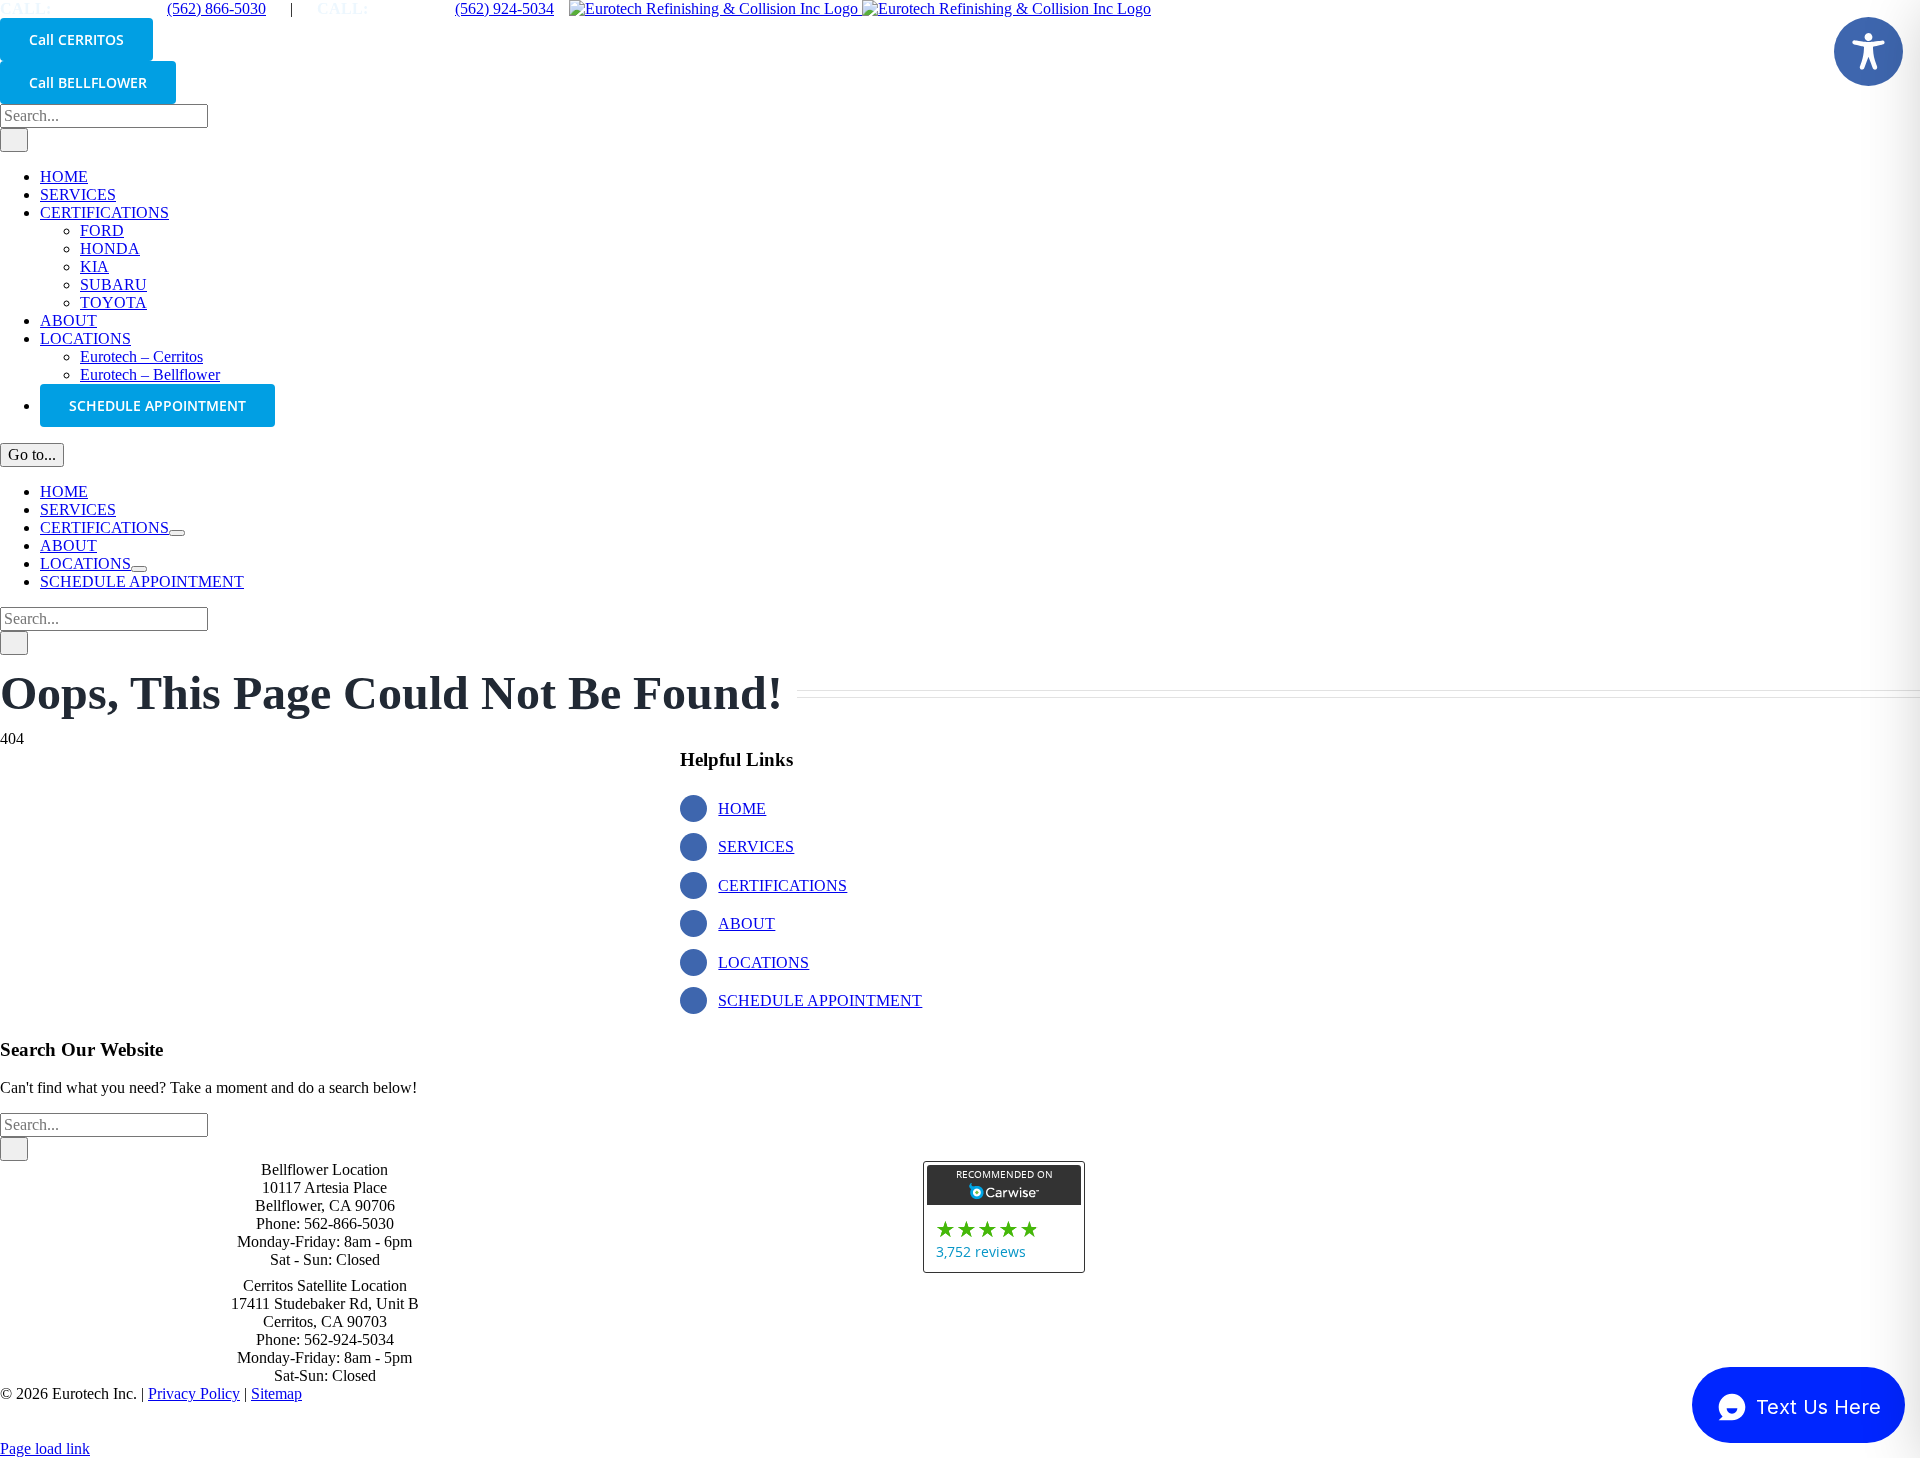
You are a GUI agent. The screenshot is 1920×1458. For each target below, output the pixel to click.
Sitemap (276, 1393)
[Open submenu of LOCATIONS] (139, 569)
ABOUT (746, 923)
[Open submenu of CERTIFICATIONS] (177, 533)
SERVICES (756, 846)
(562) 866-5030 (216, 8)
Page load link (45, 1448)
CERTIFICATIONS (782, 885)
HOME (742, 808)
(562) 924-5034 (504, 8)
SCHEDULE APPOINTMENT (820, 1000)
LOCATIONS (763, 962)
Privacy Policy (194, 1393)
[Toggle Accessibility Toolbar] (1868, 51)
